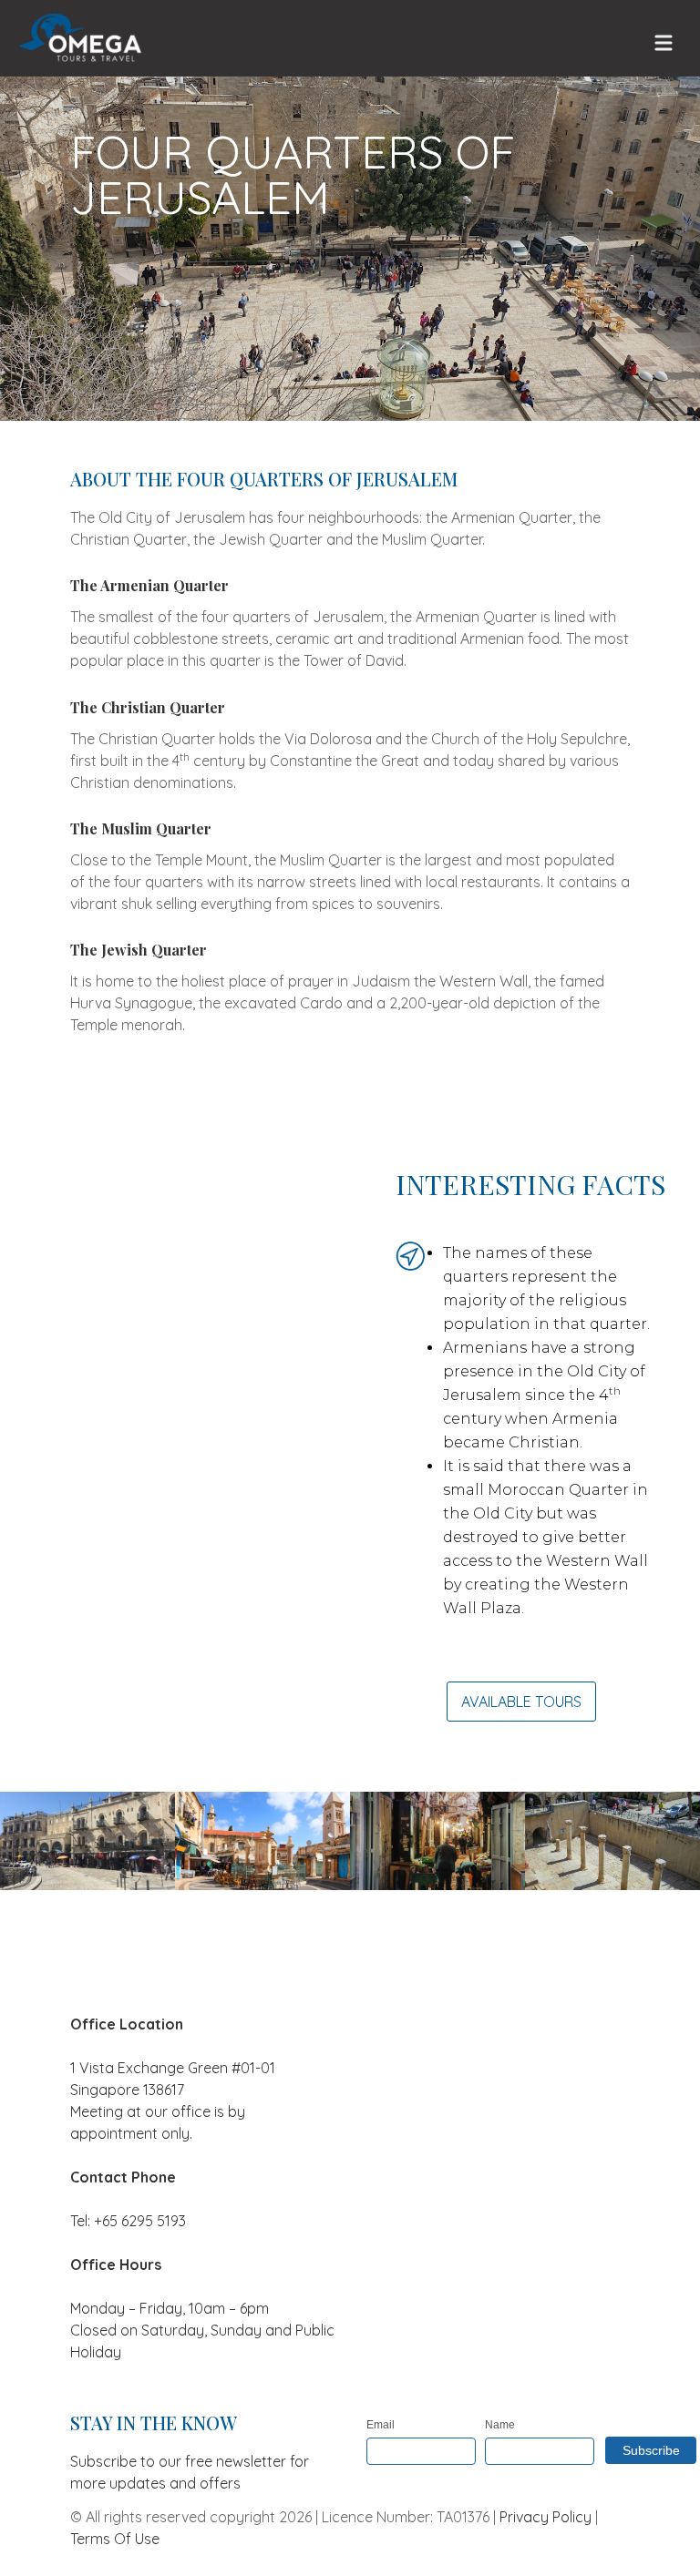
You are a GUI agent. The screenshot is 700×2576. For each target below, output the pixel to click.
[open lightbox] (87, 1841)
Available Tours (521, 1702)
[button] (664, 40)
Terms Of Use (115, 2539)
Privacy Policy (546, 2517)
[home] (79, 38)
